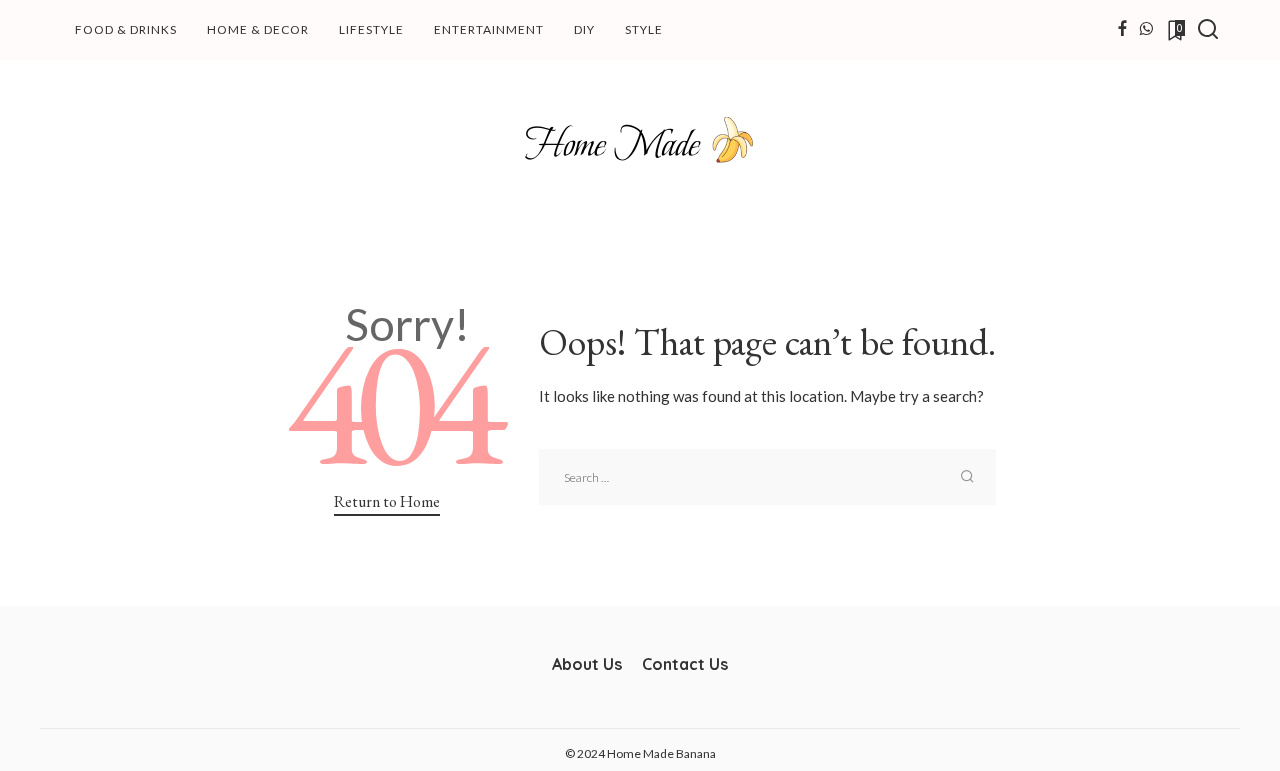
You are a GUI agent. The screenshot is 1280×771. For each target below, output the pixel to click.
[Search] (1208, 30)
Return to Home (387, 501)
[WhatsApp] (1146, 30)
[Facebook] (1122, 30)
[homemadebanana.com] (640, 140)
